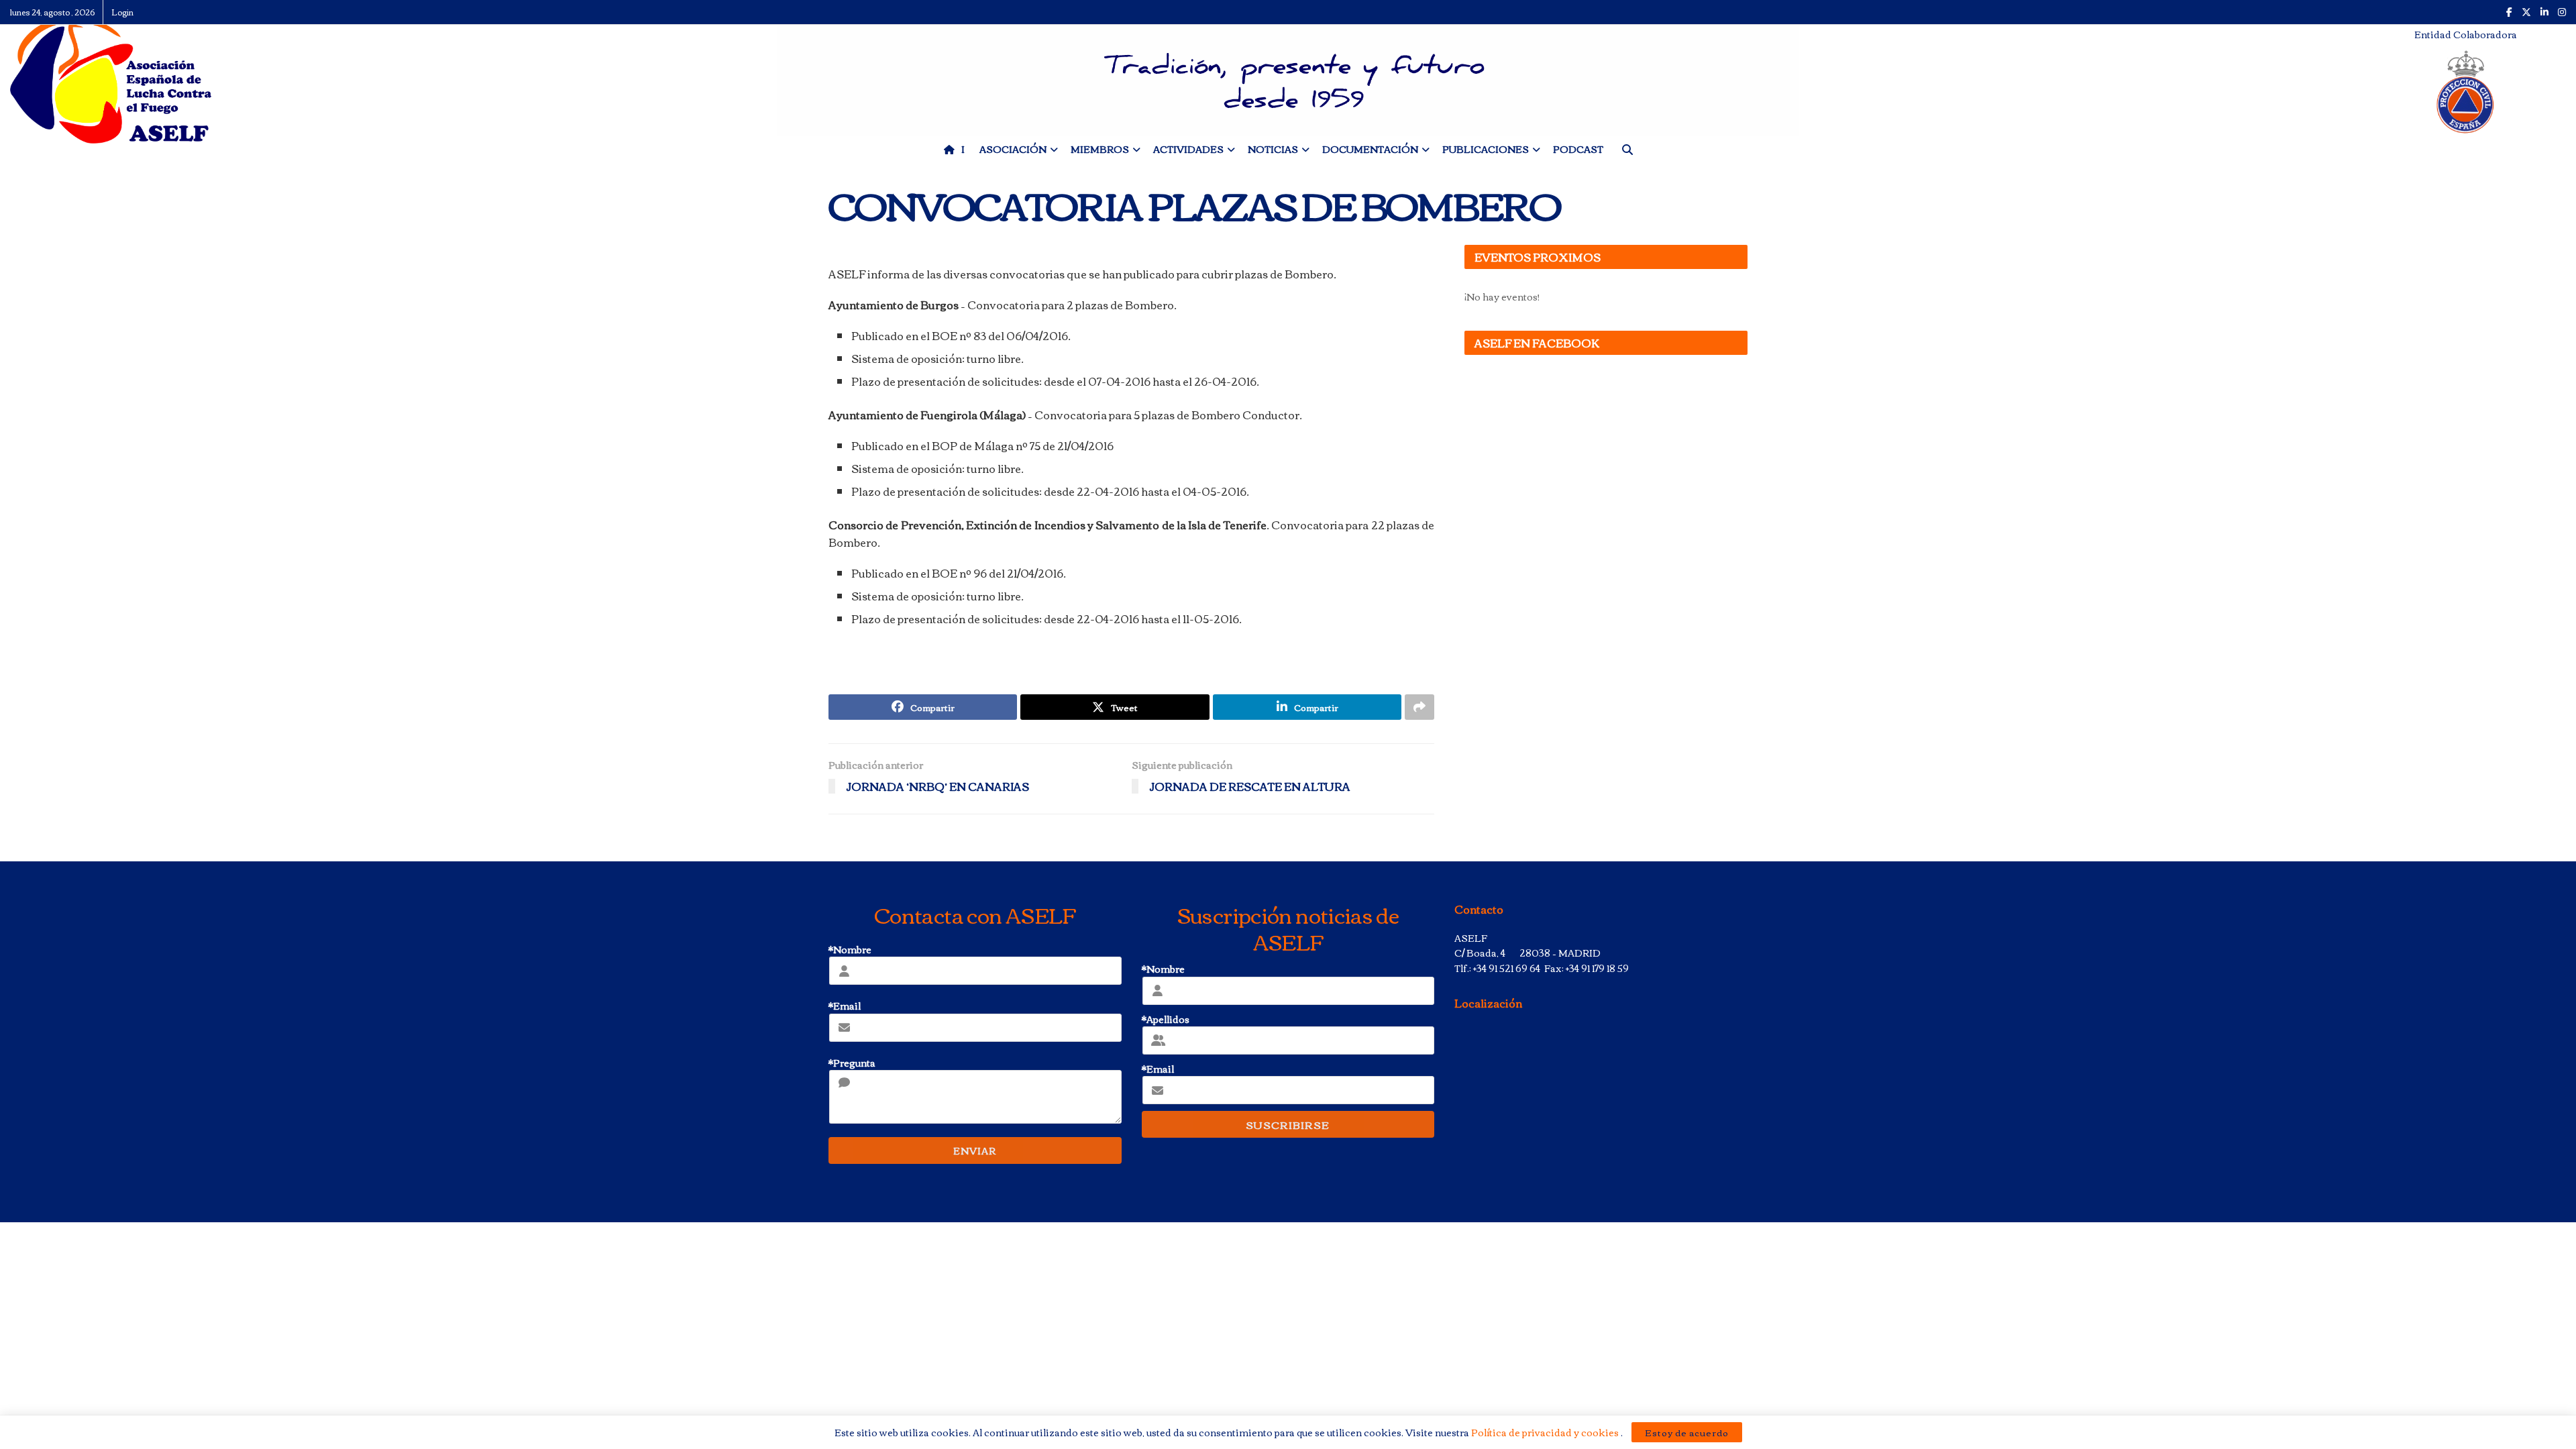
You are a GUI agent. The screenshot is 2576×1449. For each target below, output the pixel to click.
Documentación (1370, 149)
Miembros (1100, 149)
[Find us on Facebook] (2509, 12)
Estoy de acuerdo (1687, 1432)
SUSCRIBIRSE (1288, 1124)
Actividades (1188, 149)
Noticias (1273, 149)
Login (122, 12)
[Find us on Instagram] (2562, 12)
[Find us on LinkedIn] (2544, 12)
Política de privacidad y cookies (1546, 1432)
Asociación (1013, 149)
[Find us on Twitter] (2526, 12)
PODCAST (1578, 149)
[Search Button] (1627, 149)
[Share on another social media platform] (1419, 707)
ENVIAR (975, 1150)
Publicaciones (1486, 149)
